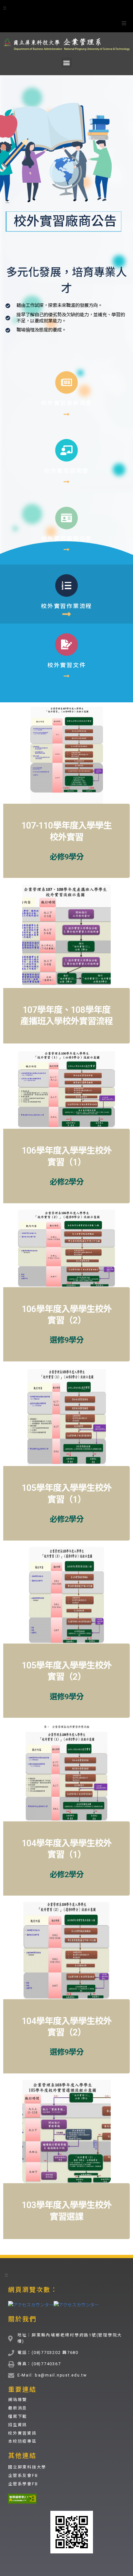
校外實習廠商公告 (66, 539)
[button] (124, 23)
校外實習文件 (67, 665)
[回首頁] (66, 43)
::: (5, 7)
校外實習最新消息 (66, 403)
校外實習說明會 (66, 471)
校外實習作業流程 (66, 606)
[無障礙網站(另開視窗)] (22, 2499)
